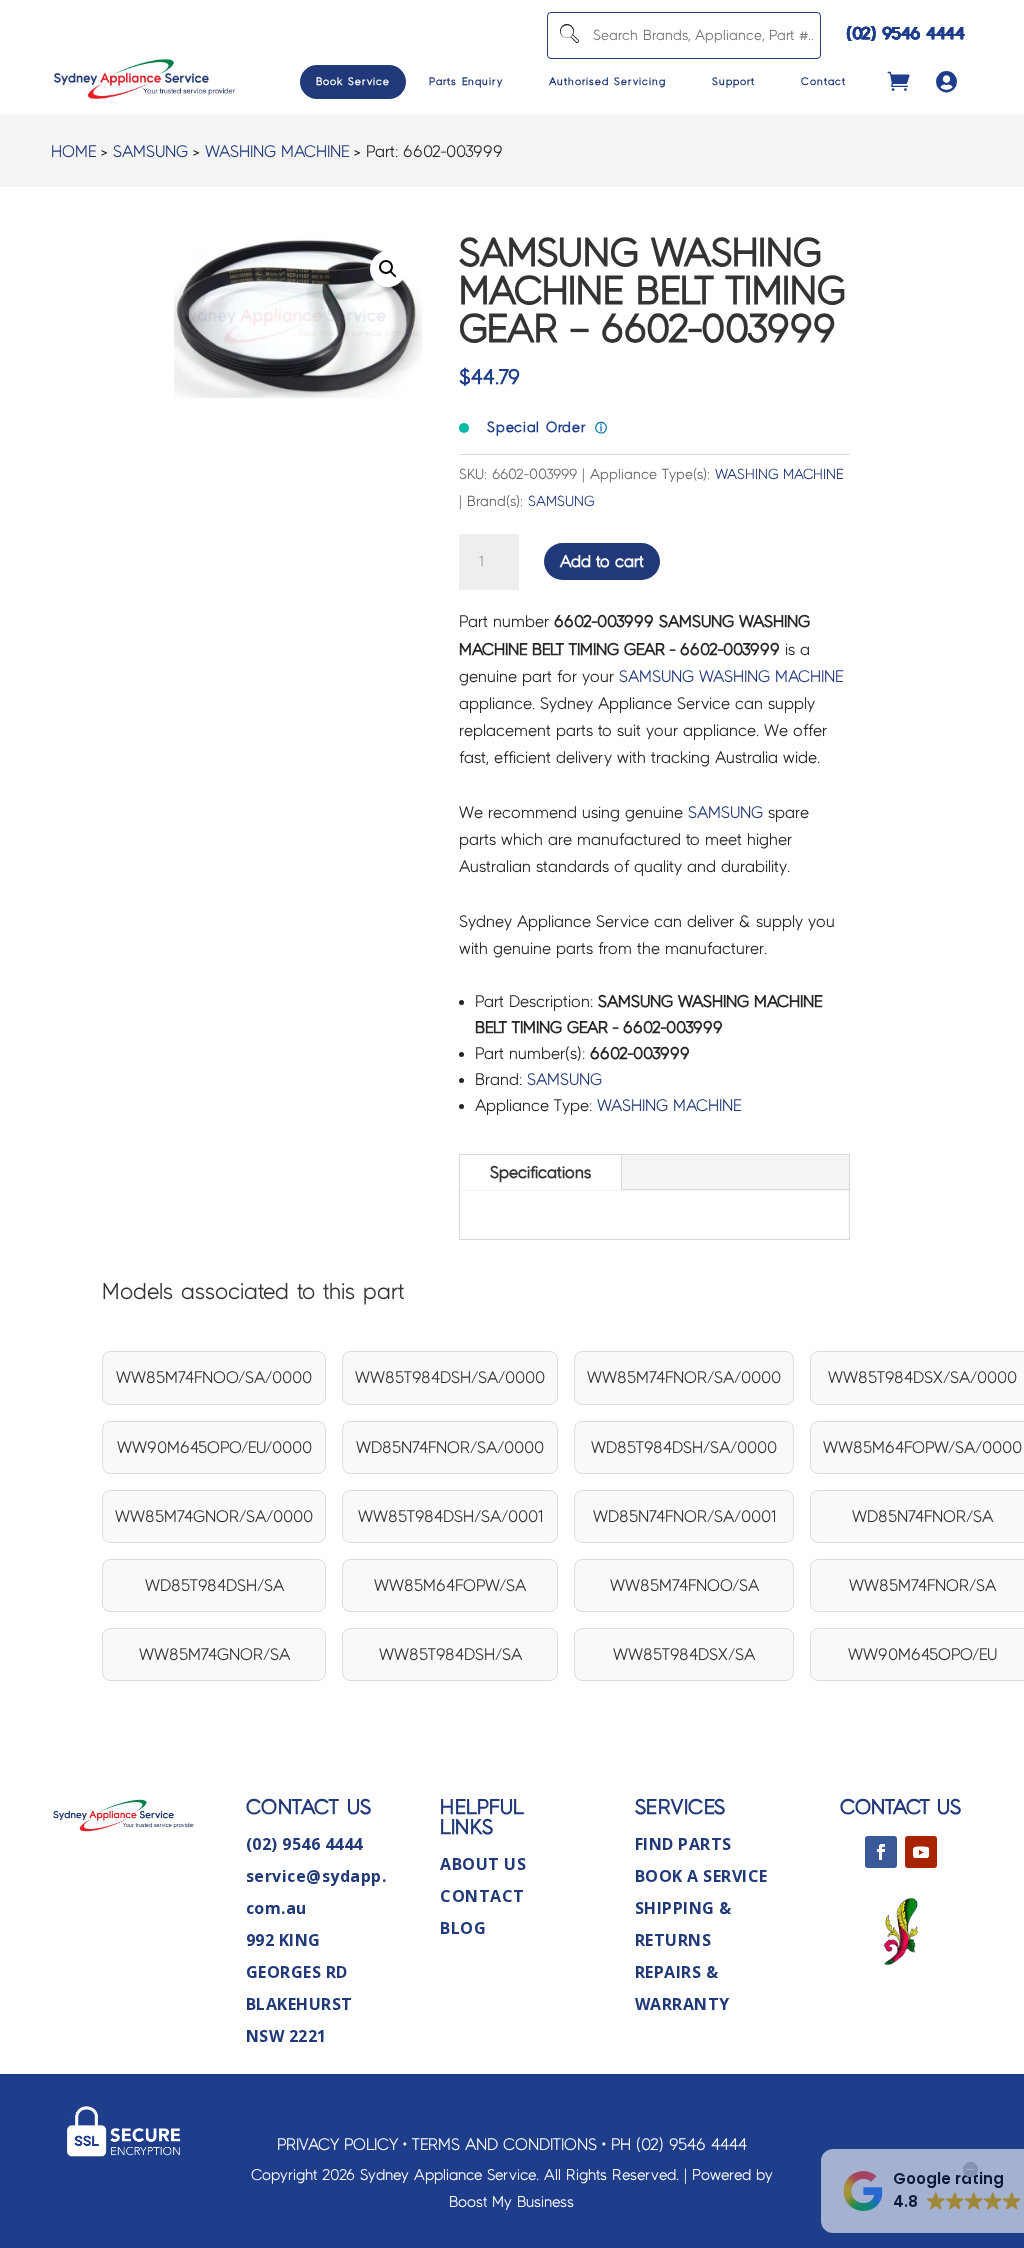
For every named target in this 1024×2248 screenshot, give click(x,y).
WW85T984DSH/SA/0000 (450, 1377)
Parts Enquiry (466, 81)
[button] (388, 269)
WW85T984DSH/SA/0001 (450, 1516)
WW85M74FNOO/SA (684, 1585)
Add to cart (602, 561)
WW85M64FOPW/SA (450, 1585)
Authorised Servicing (607, 81)
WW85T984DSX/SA (684, 1654)
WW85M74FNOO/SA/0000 (214, 1377)
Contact (823, 81)
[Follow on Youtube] (921, 1852)
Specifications (540, 1172)
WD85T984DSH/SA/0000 (684, 1447)
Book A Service (701, 1876)
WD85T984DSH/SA (214, 1585)
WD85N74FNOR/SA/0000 (450, 1447)
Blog (463, 1928)
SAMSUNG (150, 151)
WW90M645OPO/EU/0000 (214, 1447)
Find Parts (683, 1844)
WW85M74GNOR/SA (214, 1654)
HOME (73, 151)
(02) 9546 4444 (906, 33)
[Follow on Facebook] (881, 1852)
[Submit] (568, 35)
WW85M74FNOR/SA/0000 (684, 1377)
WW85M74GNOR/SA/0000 (214, 1516)
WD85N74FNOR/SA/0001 (684, 1516)
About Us (483, 1864)
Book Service (353, 81)
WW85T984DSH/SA (450, 1654)
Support (733, 81)
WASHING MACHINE (277, 151)
